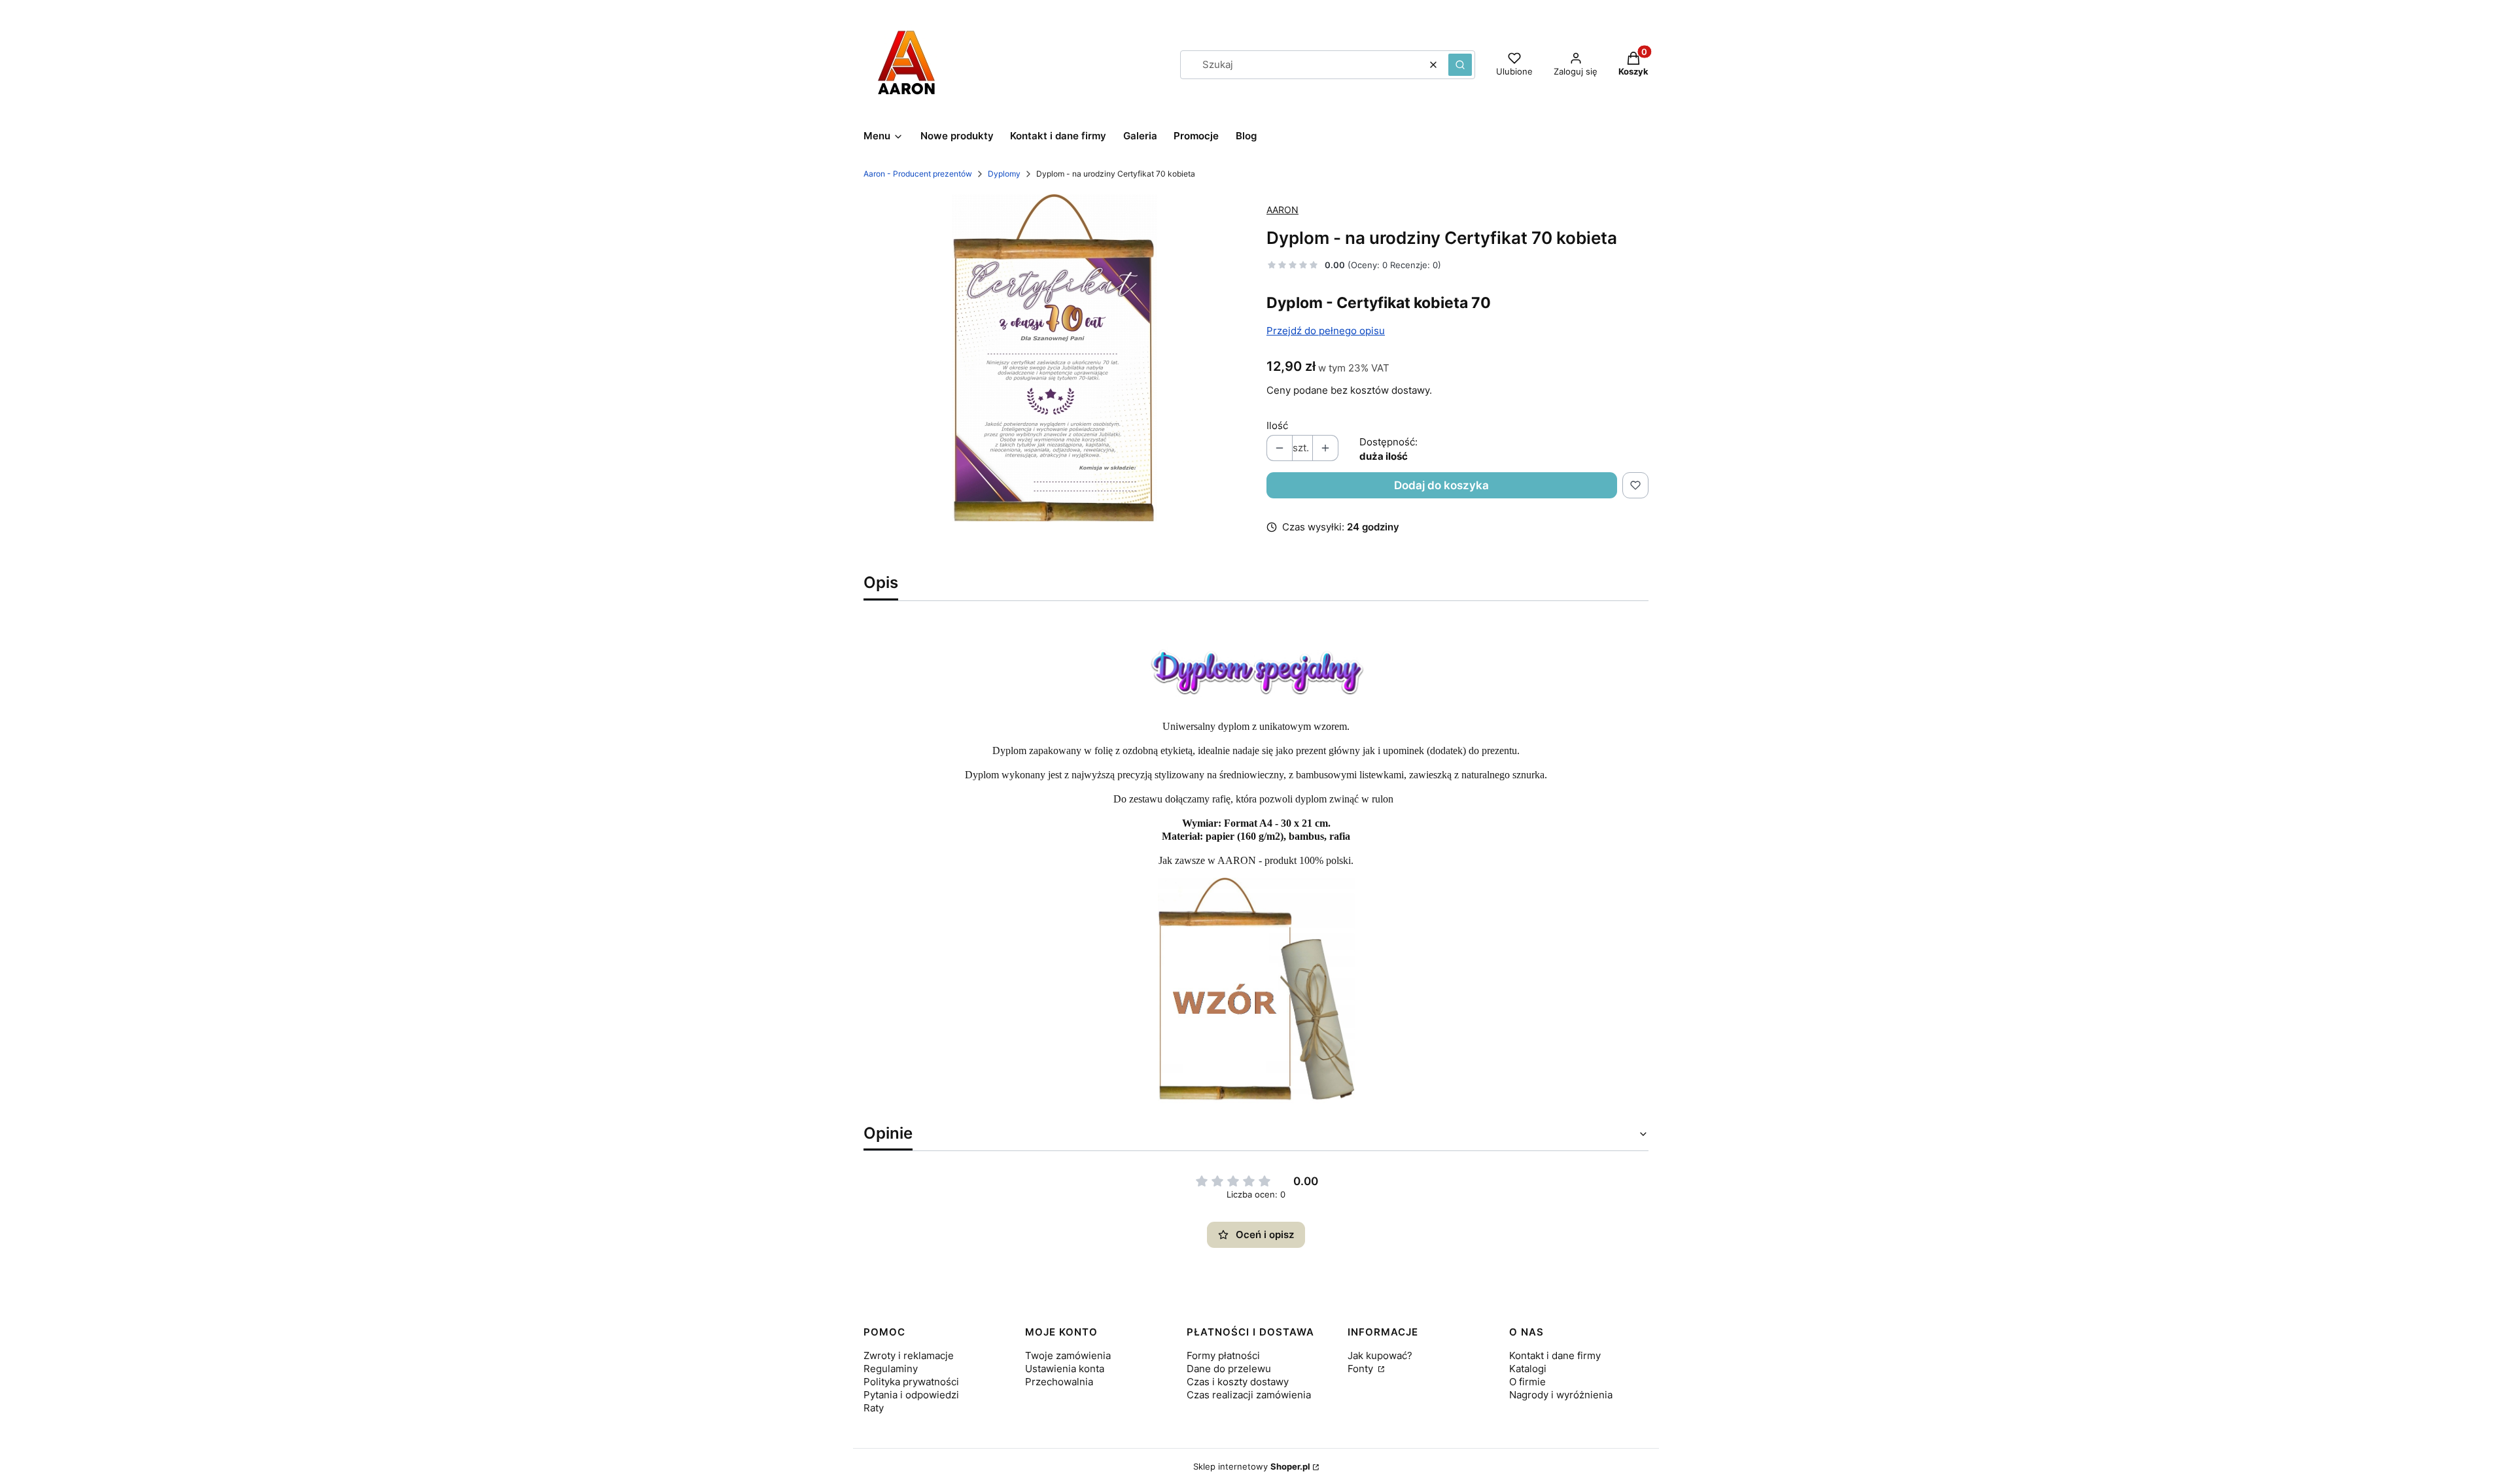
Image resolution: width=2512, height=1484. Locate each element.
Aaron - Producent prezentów (918, 174)
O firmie (1527, 1382)
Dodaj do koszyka (1441, 485)
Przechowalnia (1059, 1382)
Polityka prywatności (911, 1382)
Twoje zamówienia (1068, 1355)
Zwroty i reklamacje (909, 1355)
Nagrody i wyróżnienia (1561, 1395)
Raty (874, 1408)
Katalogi (1528, 1369)
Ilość (1277, 425)
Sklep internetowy (1252, 1466)
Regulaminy (891, 1369)
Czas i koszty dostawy (1238, 1382)
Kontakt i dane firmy (1555, 1355)
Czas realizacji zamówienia (1249, 1395)
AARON (1282, 210)
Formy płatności (1223, 1355)
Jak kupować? (1380, 1355)
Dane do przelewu (1229, 1369)
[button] (1460, 65)
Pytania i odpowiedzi (911, 1395)
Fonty (1362, 1369)
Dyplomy (1004, 174)
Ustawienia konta (1065, 1369)
